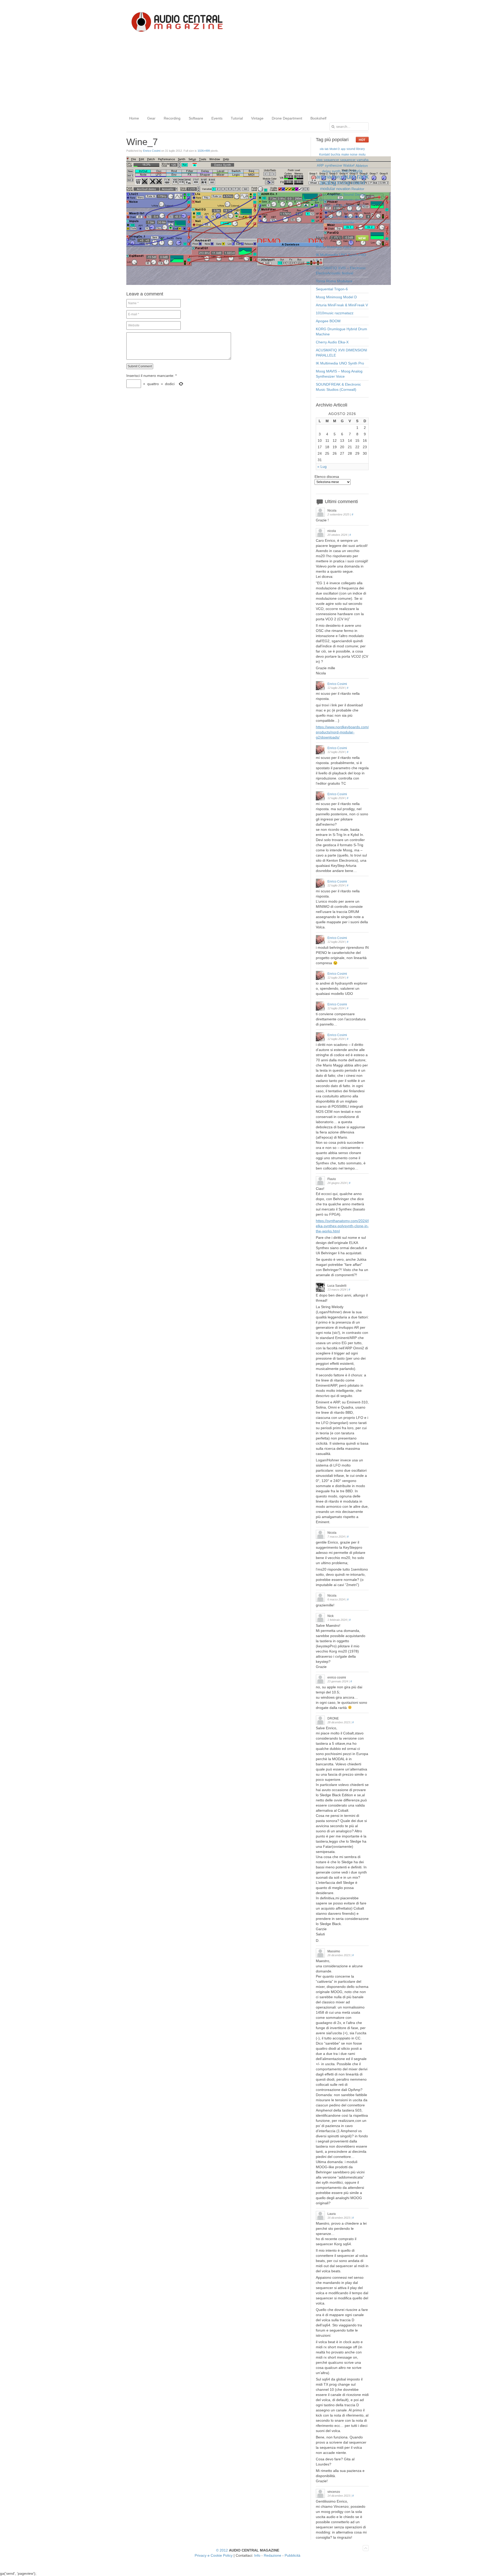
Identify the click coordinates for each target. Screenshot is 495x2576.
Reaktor (358, 189)
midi (336, 205)
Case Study (330, 217)
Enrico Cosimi (152, 151)
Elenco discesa (327, 477)
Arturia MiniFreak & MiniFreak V (342, 305)
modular (328, 189)
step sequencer (328, 160)
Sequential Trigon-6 (332, 289)
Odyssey (336, 223)
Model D (335, 149)
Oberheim (355, 211)
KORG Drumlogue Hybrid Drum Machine (341, 332)
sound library (356, 149)
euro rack (356, 176)
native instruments (340, 200)
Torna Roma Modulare (334, 281)
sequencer (348, 160)
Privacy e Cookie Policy (214, 2555)
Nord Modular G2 (335, 211)
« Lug (322, 467)
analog (328, 183)
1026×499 (204, 151)
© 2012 (222, 2550)
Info (257, 2555)
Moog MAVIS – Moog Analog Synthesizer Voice (339, 374)
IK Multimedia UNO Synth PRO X (341, 257)
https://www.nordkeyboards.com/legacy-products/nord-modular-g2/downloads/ (348, 732)
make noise (349, 155)
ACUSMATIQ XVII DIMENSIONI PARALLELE (341, 353)
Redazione (273, 2555)
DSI (363, 206)
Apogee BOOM (328, 321)
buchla (336, 155)
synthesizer (333, 166)
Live (322, 200)
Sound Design (355, 194)
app (343, 149)
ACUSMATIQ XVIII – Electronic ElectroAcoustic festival (341, 270)
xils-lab (324, 149)
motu (362, 155)
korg (337, 177)
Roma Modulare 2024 (334, 247)
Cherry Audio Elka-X (332, 342)
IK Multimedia (350, 206)
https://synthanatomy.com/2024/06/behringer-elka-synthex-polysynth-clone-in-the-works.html (353, 1226)
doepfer (360, 200)
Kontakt (324, 155)
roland (358, 183)
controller (349, 223)
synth (336, 171)
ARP (320, 166)
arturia (324, 177)
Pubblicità (292, 2555)
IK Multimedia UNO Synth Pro (340, 363)
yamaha (362, 160)
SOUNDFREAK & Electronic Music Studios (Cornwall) (338, 387)
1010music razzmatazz (335, 313)
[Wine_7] (259, 284)
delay (326, 171)
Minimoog (357, 217)
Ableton (362, 166)
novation (343, 189)
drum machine (330, 194)
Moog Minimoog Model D (336, 297)
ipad (346, 171)
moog (343, 183)
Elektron (326, 205)
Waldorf (349, 166)
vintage (344, 217)
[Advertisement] (247, 74)
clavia (357, 171)
